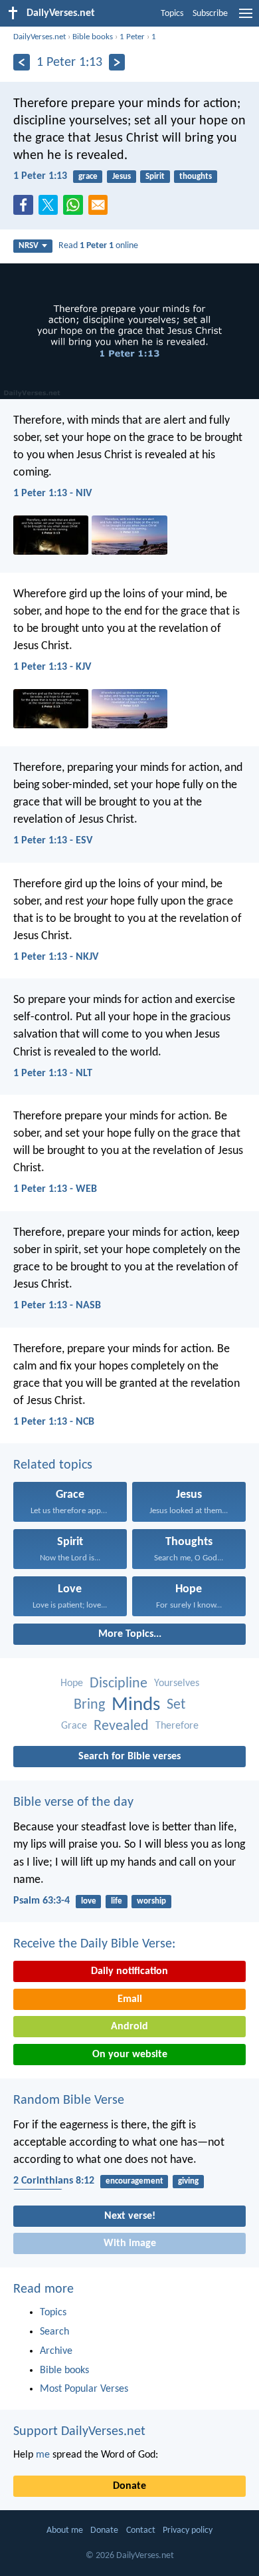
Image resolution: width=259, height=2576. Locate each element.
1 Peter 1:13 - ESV (53, 841)
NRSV (29, 246)
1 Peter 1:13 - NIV (52, 494)
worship (151, 1901)
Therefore (177, 1726)
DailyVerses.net (40, 37)
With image (130, 2243)
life (117, 1901)
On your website (130, 2055)
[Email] (101, 209)
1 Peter (132, 37)
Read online (98, 246)
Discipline (119, 1684)
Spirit (155, 177)
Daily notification (129, 1971)
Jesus (122, 177)
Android (129, 2027)
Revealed (121, 1726)
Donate (129, 2486)
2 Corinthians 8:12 (54, 2181)
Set (176, 1705)
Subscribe (210, 14)
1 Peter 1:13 (40, 176)
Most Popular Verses (84, 2389)
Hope (72, 1683)
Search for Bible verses (129, 1757)
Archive (56, 2351)
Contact (141, 2530)
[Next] (117, 62)
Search (54, 2332)
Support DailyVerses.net (79, 2432)
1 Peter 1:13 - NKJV (56, 957)
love (89, 1901)
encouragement (134, 2181)
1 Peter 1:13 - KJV (52, 667)
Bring (89, 1705)
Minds (136, 1705)
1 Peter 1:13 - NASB (57, 1306)
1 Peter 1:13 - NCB (54, 1422)
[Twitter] (51, 209)
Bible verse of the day (73, 1802)
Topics (172, 14)
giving (188, 2181)
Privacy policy (188, 2530)
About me (65, 2530)
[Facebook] (26, 209)
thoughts (196, 177)
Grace (74, 1726)
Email (130, 1999)
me (43, 2455)
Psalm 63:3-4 (42, 1901)
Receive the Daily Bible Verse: (94, 1944)
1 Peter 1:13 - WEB (55, 1189)
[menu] (246, 19)
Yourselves (177, 1683)
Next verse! (130, 2216)
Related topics (53, 1465)
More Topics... (130, 1634)
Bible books (93, 37)
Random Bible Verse (69, 2100)
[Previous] (22, 62)
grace (88, 177)
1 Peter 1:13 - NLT (53, 1073)
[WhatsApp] (76, 206)
